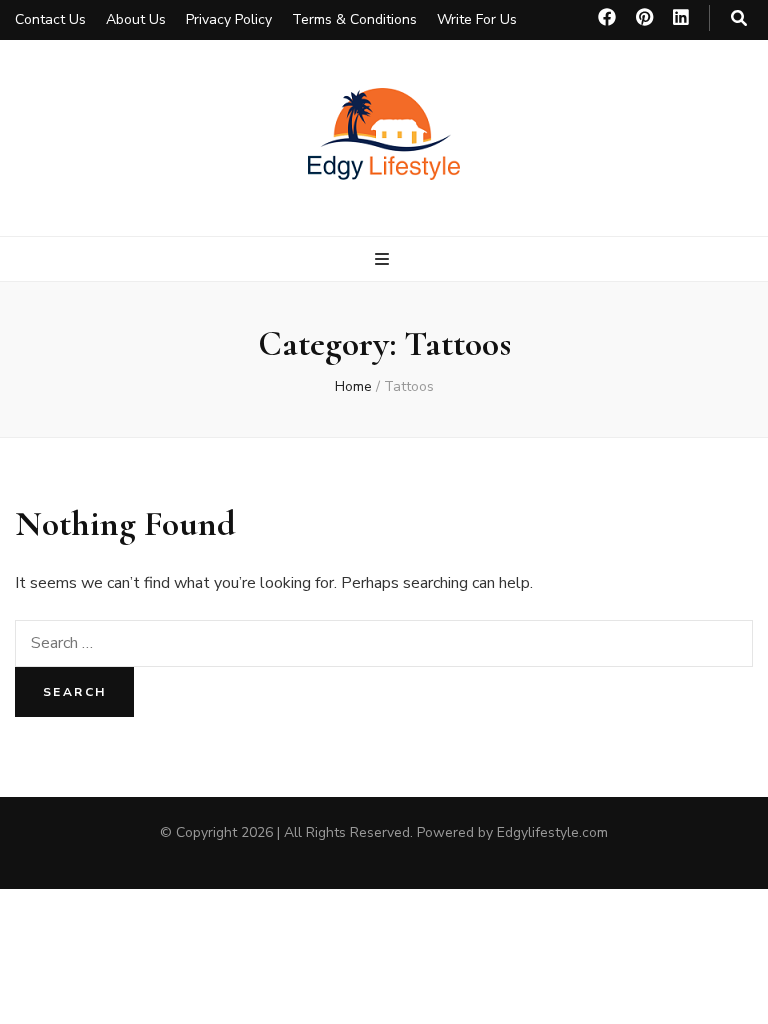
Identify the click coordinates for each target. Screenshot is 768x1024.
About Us (136, 19)
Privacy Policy (229, 19)
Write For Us (477, 19)
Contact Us (50, 19)
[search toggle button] (739, 18)
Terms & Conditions (354, 19)
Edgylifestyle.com (552, 832)
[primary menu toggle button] (384, 259)
